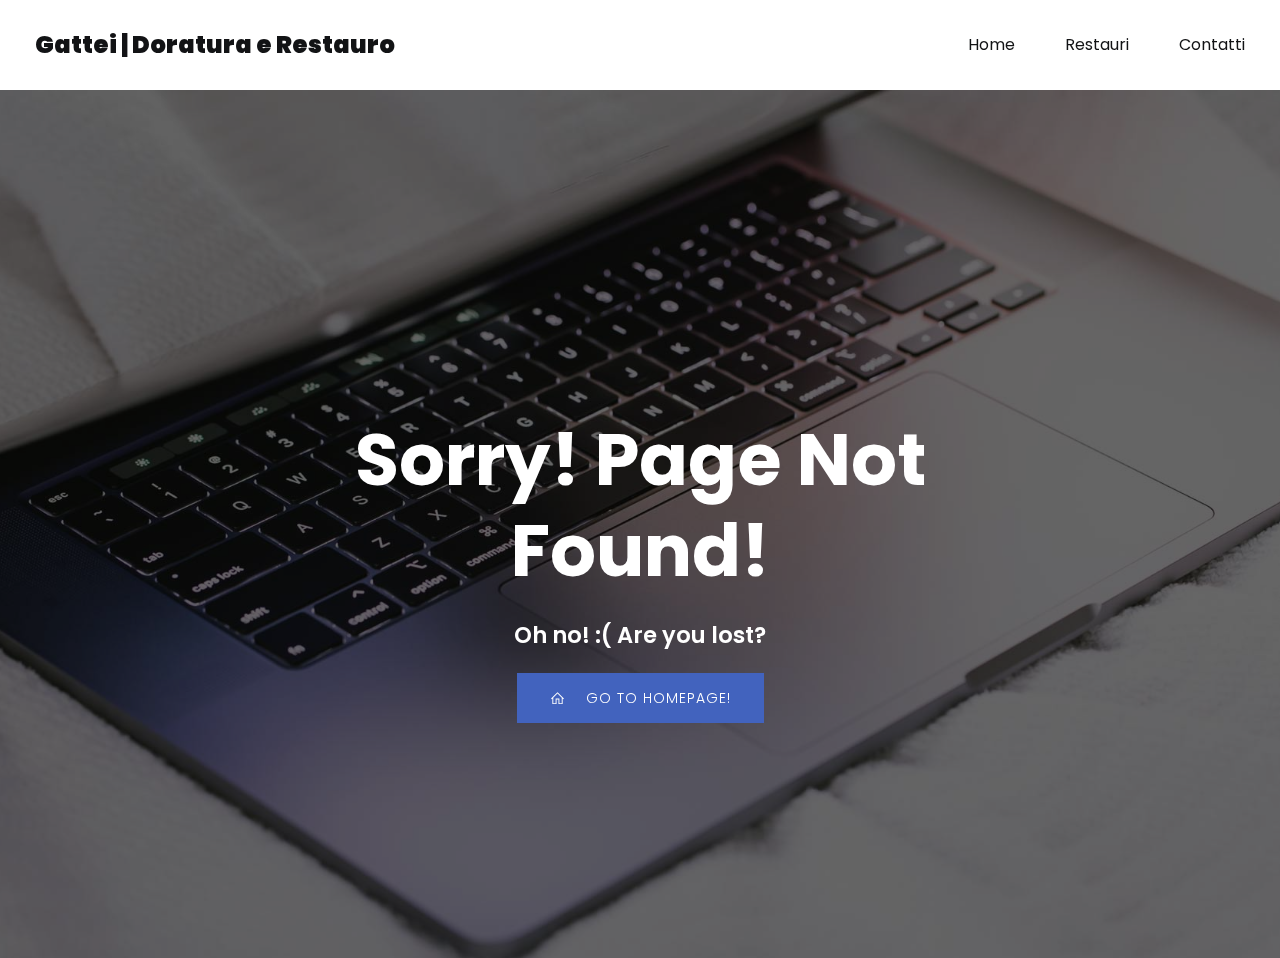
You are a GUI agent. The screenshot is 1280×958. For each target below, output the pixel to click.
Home (991, 44)
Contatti (1212, 44)
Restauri (1097, 44)
